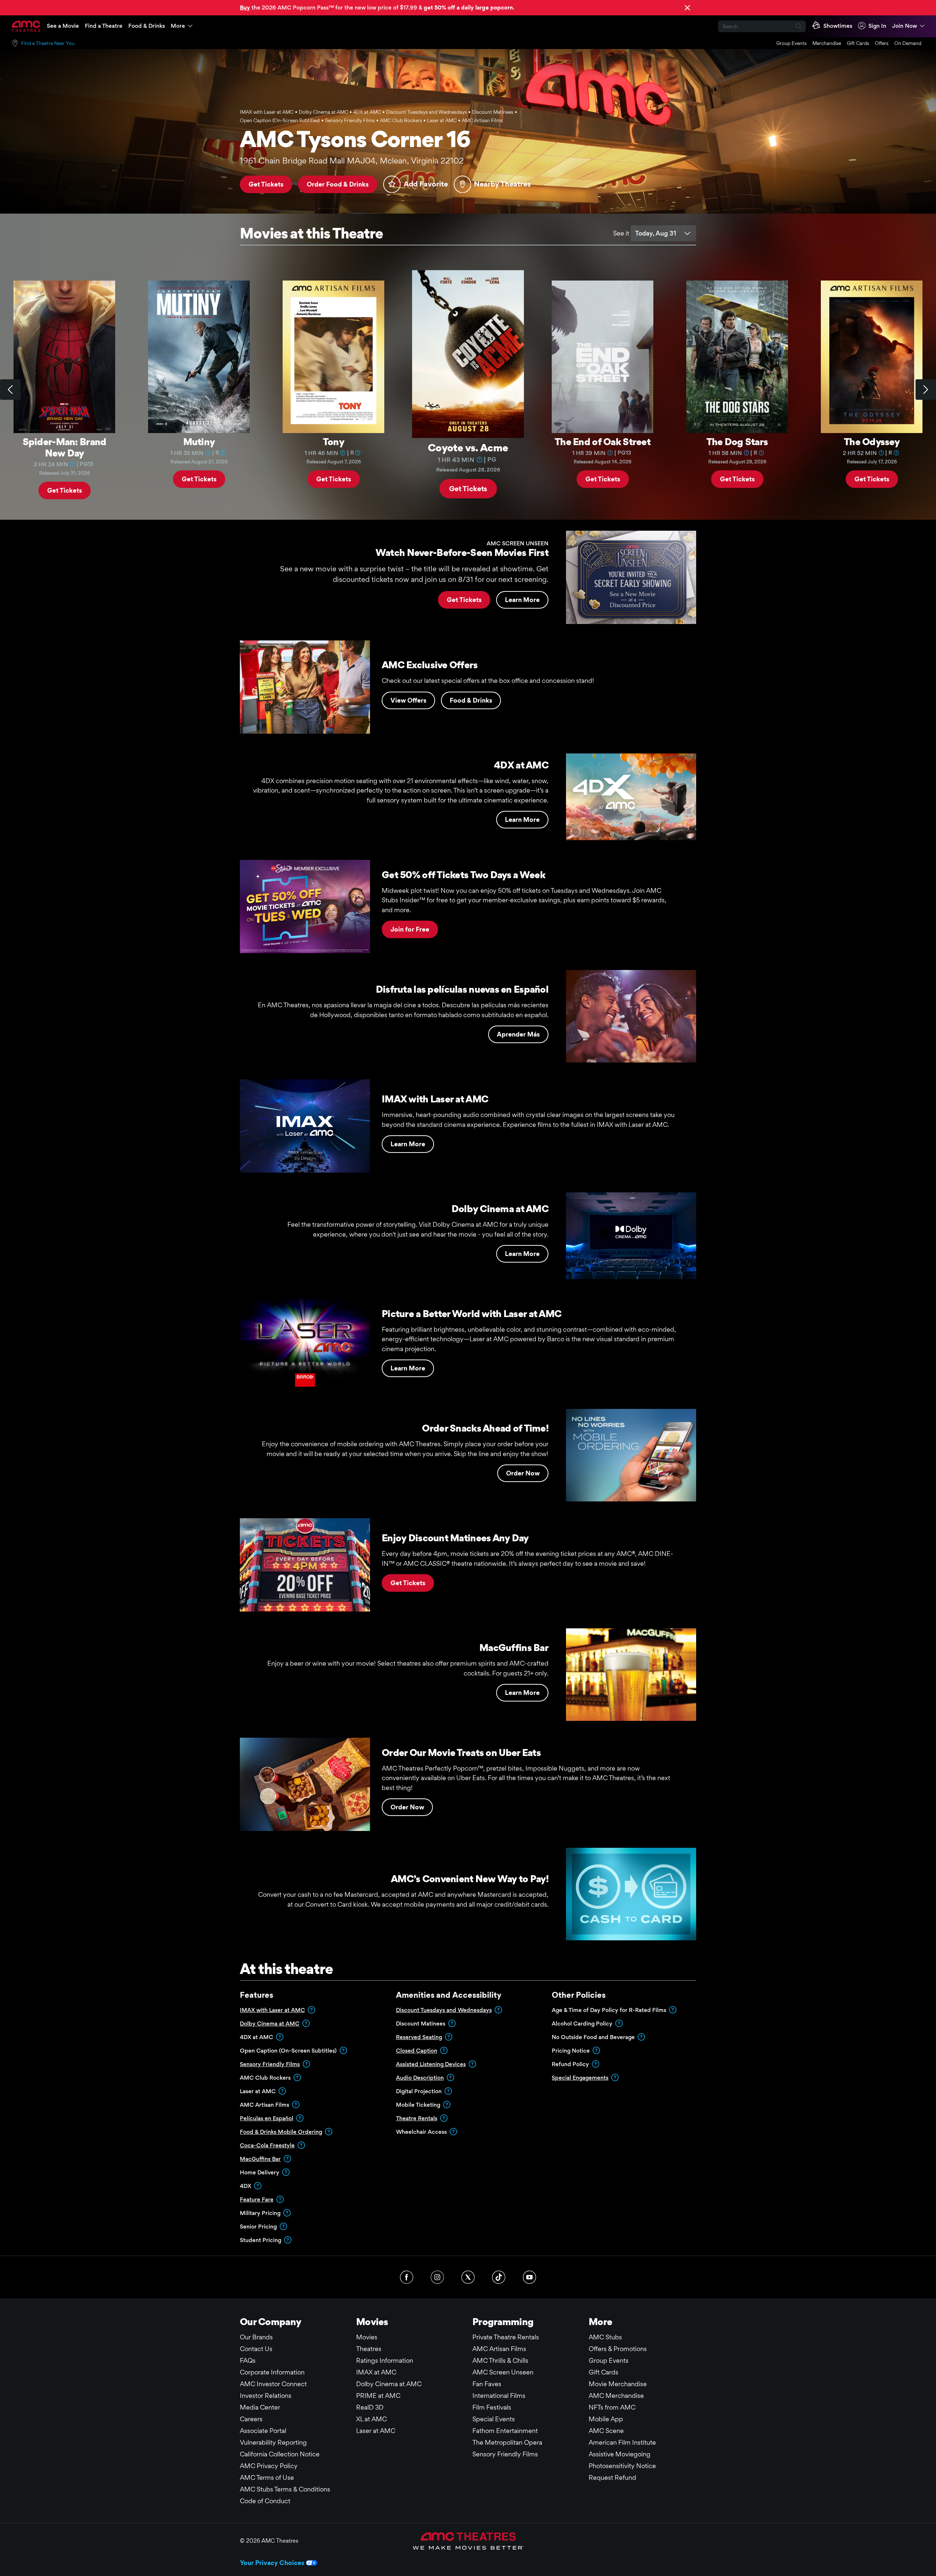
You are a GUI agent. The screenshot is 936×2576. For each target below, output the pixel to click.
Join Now (905, 26)
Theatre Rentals (417, 2118)
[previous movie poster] (10, 390)
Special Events (494, 2419)
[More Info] (72, 464)
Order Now (523, 1473)
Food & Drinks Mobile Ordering (281, 2132)
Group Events (791, 43)
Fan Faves (487, 2384)
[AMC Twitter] (468, 2277)
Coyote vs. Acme (468, 447)
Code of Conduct (265, 2501)
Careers (251, 2419)
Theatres (369, 2349)
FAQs (248, 2360)
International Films (499, 2396)
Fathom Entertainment (505, 2431)
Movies (367, 2337)
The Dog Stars (737, 441)
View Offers (408, 700)
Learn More (522, 600)
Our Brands (256, 2337)
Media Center (260, 2407)
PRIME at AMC (378, 2396)
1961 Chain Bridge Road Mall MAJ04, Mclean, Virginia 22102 (352, 161)
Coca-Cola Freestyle (267, 2145)
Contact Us (256, 2349)
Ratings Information (385, 2360)
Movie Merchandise (618, 2384)
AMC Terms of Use (267, 2477)
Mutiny (199, 441)
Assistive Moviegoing (620, 2454)
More (178, 26)
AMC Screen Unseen (503, 2372)
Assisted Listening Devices (431, 2064)
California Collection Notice (280, 2454)
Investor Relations (266, 2396)
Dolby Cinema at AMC (270, 2024)
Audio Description (420, 2078)
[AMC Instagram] (437, 2277)
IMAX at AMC (376, 2372)
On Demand (908, 43)
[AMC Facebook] (407, 2277)
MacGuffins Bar (260, 2159)
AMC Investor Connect (273, 2384)
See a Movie (63, 26)
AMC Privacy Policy (269, 2466)
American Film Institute (622, 2442)
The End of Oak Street (603, 441)
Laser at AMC (376, 2431)
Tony (333, 441)
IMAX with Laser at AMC (272, 2010)
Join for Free (410, 929)
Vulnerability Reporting (273, 2442)
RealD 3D (370, 2407)
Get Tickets (266, 184)
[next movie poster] (926, 390)
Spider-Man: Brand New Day (65, 447)
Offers (882, 43)
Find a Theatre (104, 26)
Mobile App (606, 2419)
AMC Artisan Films (499, 2349)
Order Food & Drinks (338, 184)
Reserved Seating (419, 2037)
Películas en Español (267, 2118)
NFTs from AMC (612, 2407)
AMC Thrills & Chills (500, 2360)
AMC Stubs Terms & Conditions (285, 2489)
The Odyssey (872, 441)
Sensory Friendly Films (270, 2064)
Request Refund (612, 2477)
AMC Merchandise (616, 2396)
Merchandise (827, 43)
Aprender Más (518, 1034)
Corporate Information (272, 2372)
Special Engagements (580, 2078)
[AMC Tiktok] (499, 2277)
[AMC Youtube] (529, 2277)
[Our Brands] (468, 2541)
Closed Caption (417, 2051)
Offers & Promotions (618, 2349)
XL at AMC (371, 2419)
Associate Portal (263, 2431)
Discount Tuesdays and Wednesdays (444, 2010)
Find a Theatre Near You (48, 43)
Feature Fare (257, 2199)
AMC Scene (606, 2431)
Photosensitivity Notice (622, 2466)
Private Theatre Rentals (506, 2337)
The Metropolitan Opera (507, 2442)
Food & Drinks (147, 26)
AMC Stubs (605, 2337)
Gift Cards (858, 43)
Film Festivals (492, 2407)
